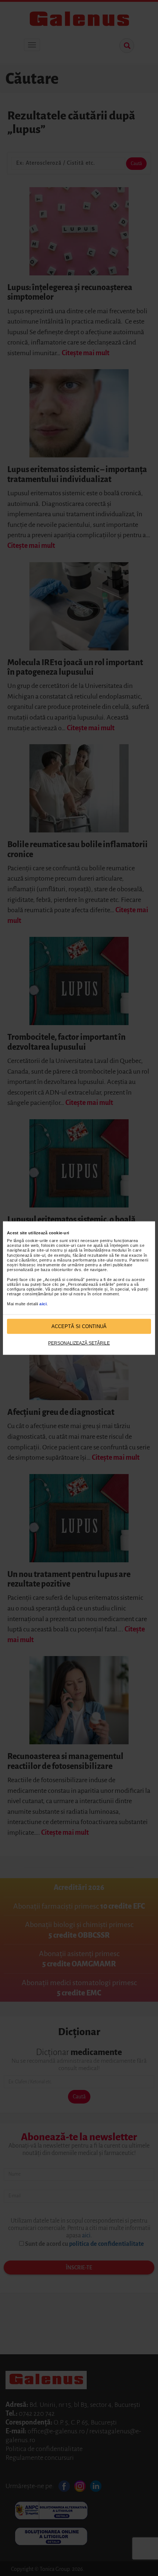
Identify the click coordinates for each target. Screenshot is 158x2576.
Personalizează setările (79, 1343)
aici (43, 1303)
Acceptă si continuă (79, 1326)
